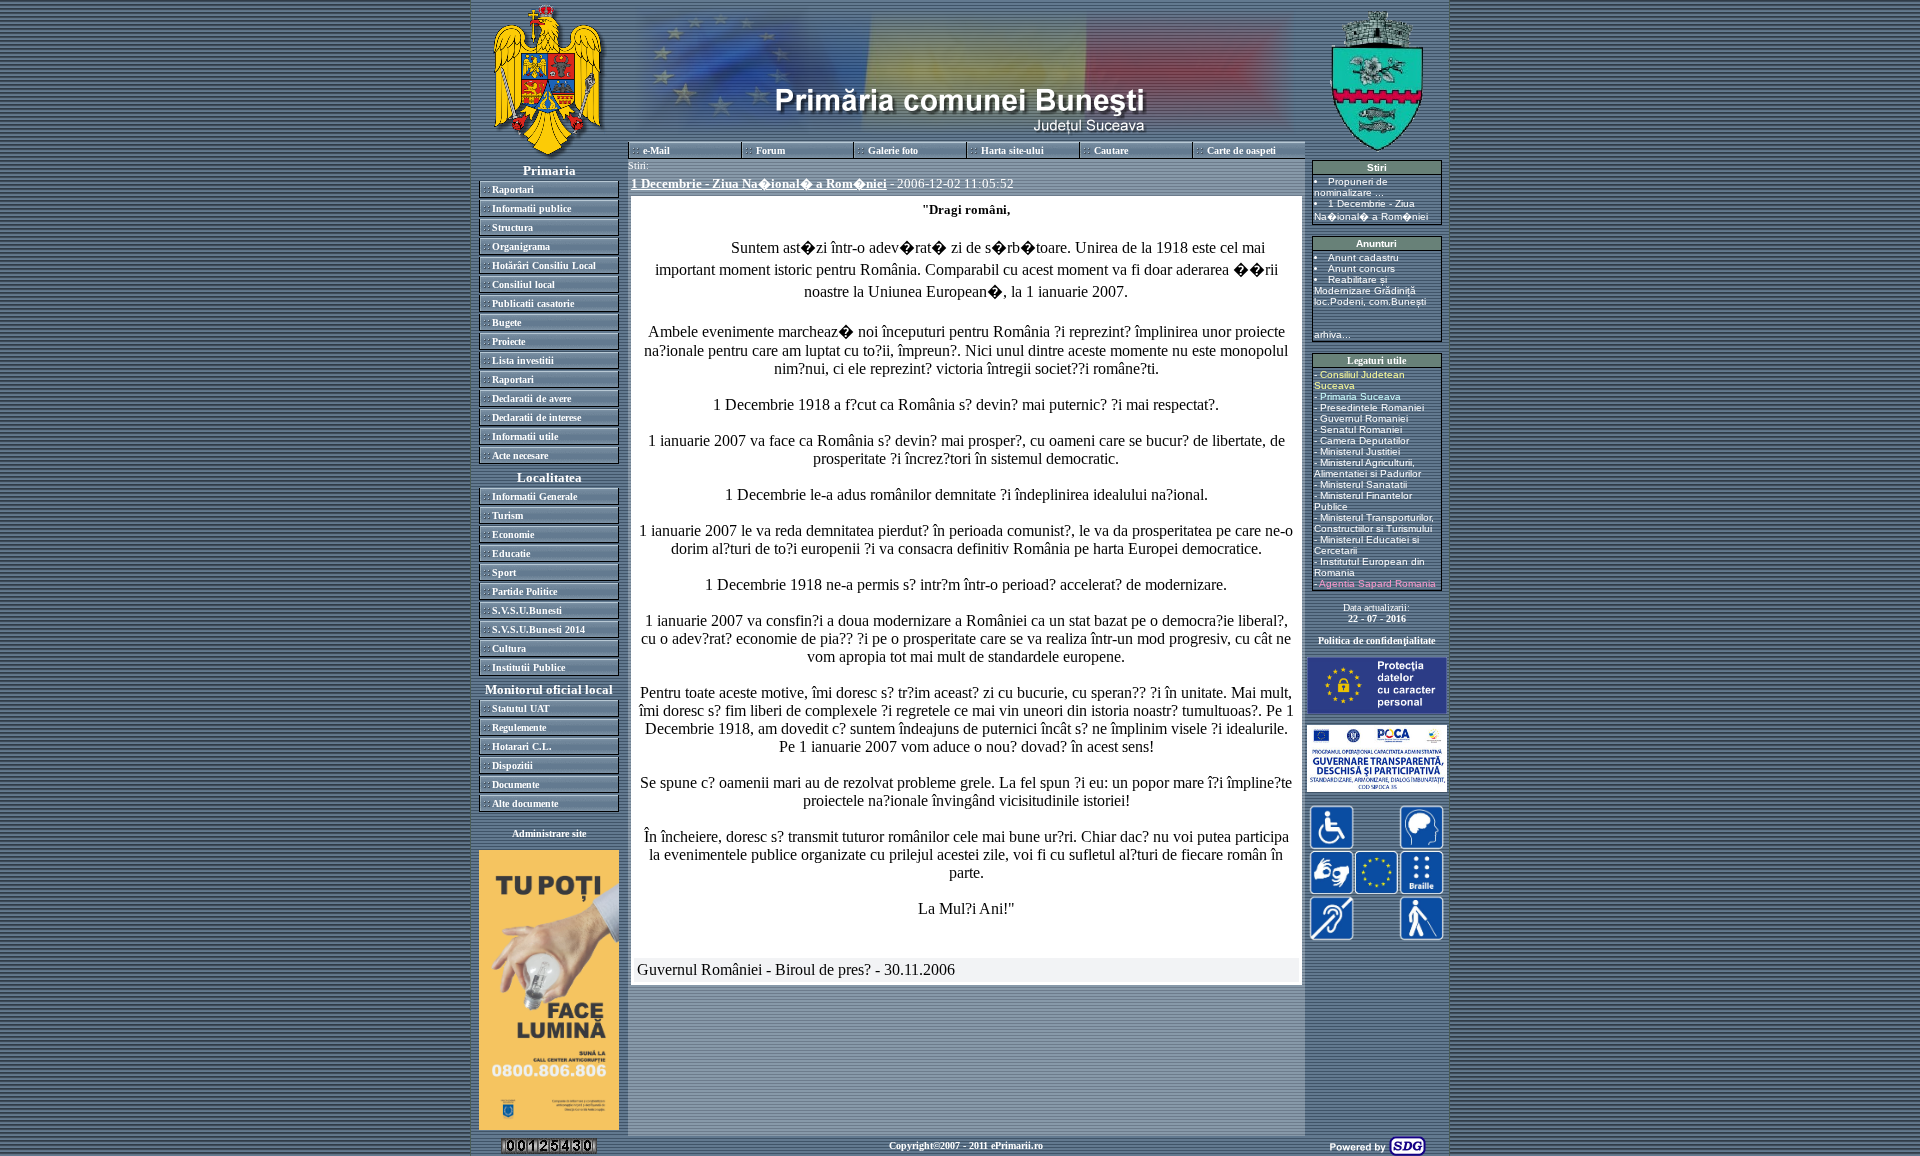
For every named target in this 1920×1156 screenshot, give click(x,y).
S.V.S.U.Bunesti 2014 (538, 629)
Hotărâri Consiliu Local (544, 265)
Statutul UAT (521, 708)
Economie (513, 534)
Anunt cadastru (1363, 257)
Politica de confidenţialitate (1376, 640)
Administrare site (549, 833)
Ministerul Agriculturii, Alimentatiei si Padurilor (1367, 468)
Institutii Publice (528, 667)
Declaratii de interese (536, 417)
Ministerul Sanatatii (1363, 484)
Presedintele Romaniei (1372, 407)
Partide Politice (524, 591)
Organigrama (521, 246)
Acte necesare (520, 455)
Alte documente (525, 803)
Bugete (506, 322)
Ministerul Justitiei (1360, 451)
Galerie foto (893, 150)
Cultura (509, 648)
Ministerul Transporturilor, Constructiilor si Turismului (1374, 523)
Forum (770, 150)
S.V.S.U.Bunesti (527, 610)
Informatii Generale (534, 496)
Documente (515, 784)
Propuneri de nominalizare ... (1351, 187)
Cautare (1111, 150)
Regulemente (519, 727)
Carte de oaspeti (1241, 150)
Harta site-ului (1012, 150)
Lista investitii (523, 360)
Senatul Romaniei (1361, 429)
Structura (512, 227)
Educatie (511, 553)
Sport (504, 572)
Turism (507, 515)
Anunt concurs (1361, 268)
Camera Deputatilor (1364, 440)
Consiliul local (523, 284)
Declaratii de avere (531, 398)
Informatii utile (525, 436)
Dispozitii (512, 765)
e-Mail (656, 150)
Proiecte (508, 341)
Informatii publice (531, 208)
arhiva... (1332, 334)
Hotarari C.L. (522, 746)
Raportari (513, 189)
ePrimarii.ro (1017, 1145)
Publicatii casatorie (533, 303)
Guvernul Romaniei (1364, 418)
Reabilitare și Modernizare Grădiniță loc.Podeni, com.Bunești (1370, 290)
